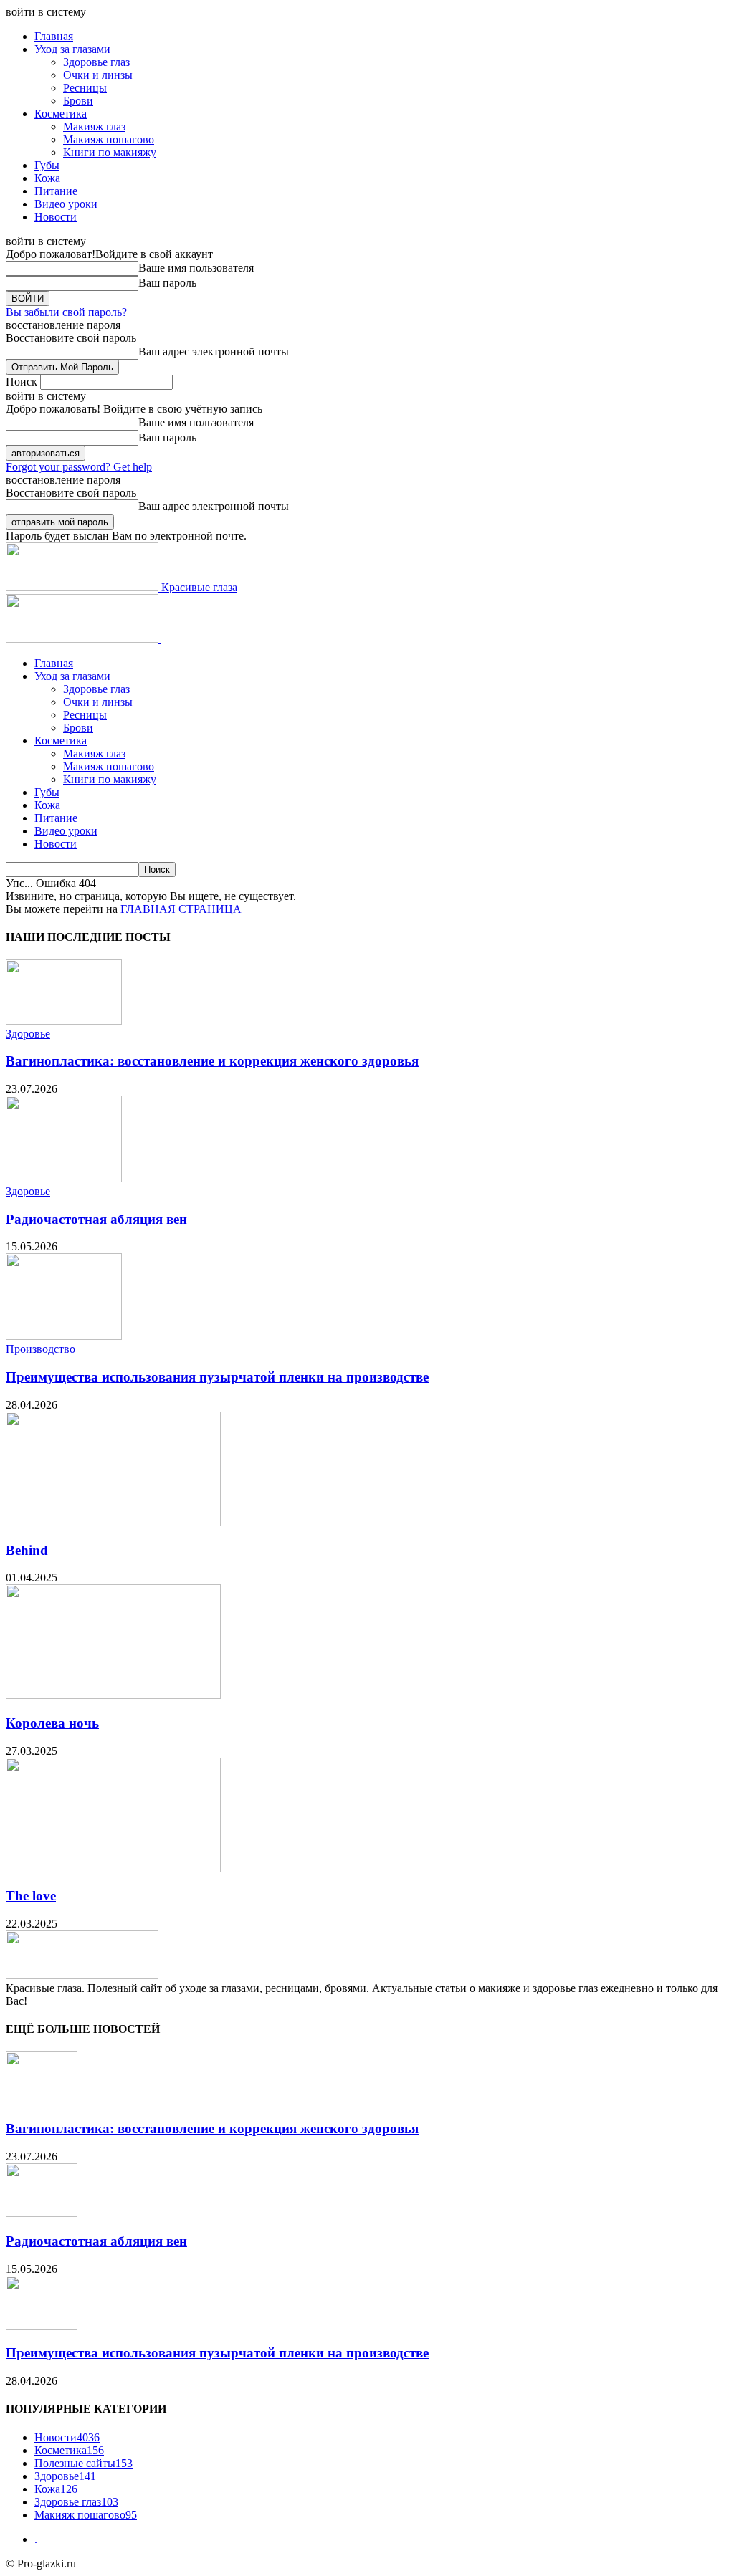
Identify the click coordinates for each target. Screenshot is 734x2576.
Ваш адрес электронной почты (214, 351)
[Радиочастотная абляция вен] (64, 1178)
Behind (27, 1550)
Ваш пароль (167, 283)
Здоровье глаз (96, 62)
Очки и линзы (98, 75)
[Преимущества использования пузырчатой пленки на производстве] (64, 1336)
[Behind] (113, 1522)
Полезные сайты (84, 2463)
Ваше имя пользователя (196, 268)
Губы (47, 165)
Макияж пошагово (109, 139)
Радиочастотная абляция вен (96, 1219)
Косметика (61, 114)
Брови (78, 101)
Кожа (47, 178)
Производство (40, 1349)
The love (31, 1896)
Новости (56, 217)
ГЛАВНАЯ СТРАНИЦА (181, 909)
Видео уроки (66, 204)
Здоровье (28, 1034)
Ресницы (85, 88)
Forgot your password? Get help (79, 467)
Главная (54, 36)
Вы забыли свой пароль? (66, 312)
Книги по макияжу (110, 152)
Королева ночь (52, 1723)
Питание (56, 191)
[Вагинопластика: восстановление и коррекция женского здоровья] (64, 1021)
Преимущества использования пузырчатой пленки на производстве (217, 1377)
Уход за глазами (72, 49)
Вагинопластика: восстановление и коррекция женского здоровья (212, 1061)
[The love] (113, 1868)
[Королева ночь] (113, 1695)
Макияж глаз (94, 126)
